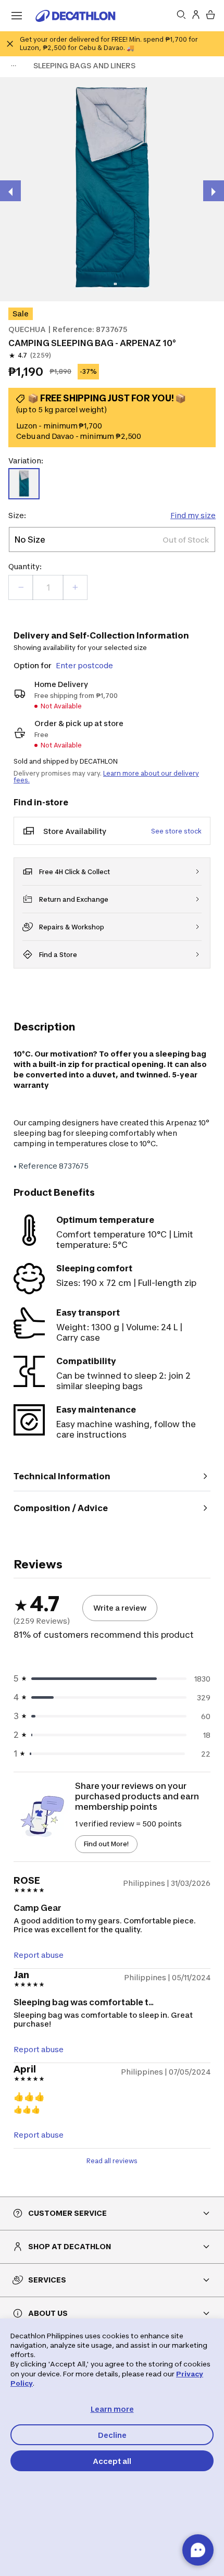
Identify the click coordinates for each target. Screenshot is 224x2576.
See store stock (176, 831)
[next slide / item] (214, 191)
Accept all (112, 2461)
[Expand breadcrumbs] (14, 66)
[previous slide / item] (10, 191)
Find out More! (106, 1844)
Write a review (120, 1608)
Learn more (112, 2409)
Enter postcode (84, 665)
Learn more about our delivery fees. (106, 777)
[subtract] (21, 587)
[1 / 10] (112, 189)
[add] (75, 587)
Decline (112, 2435)
